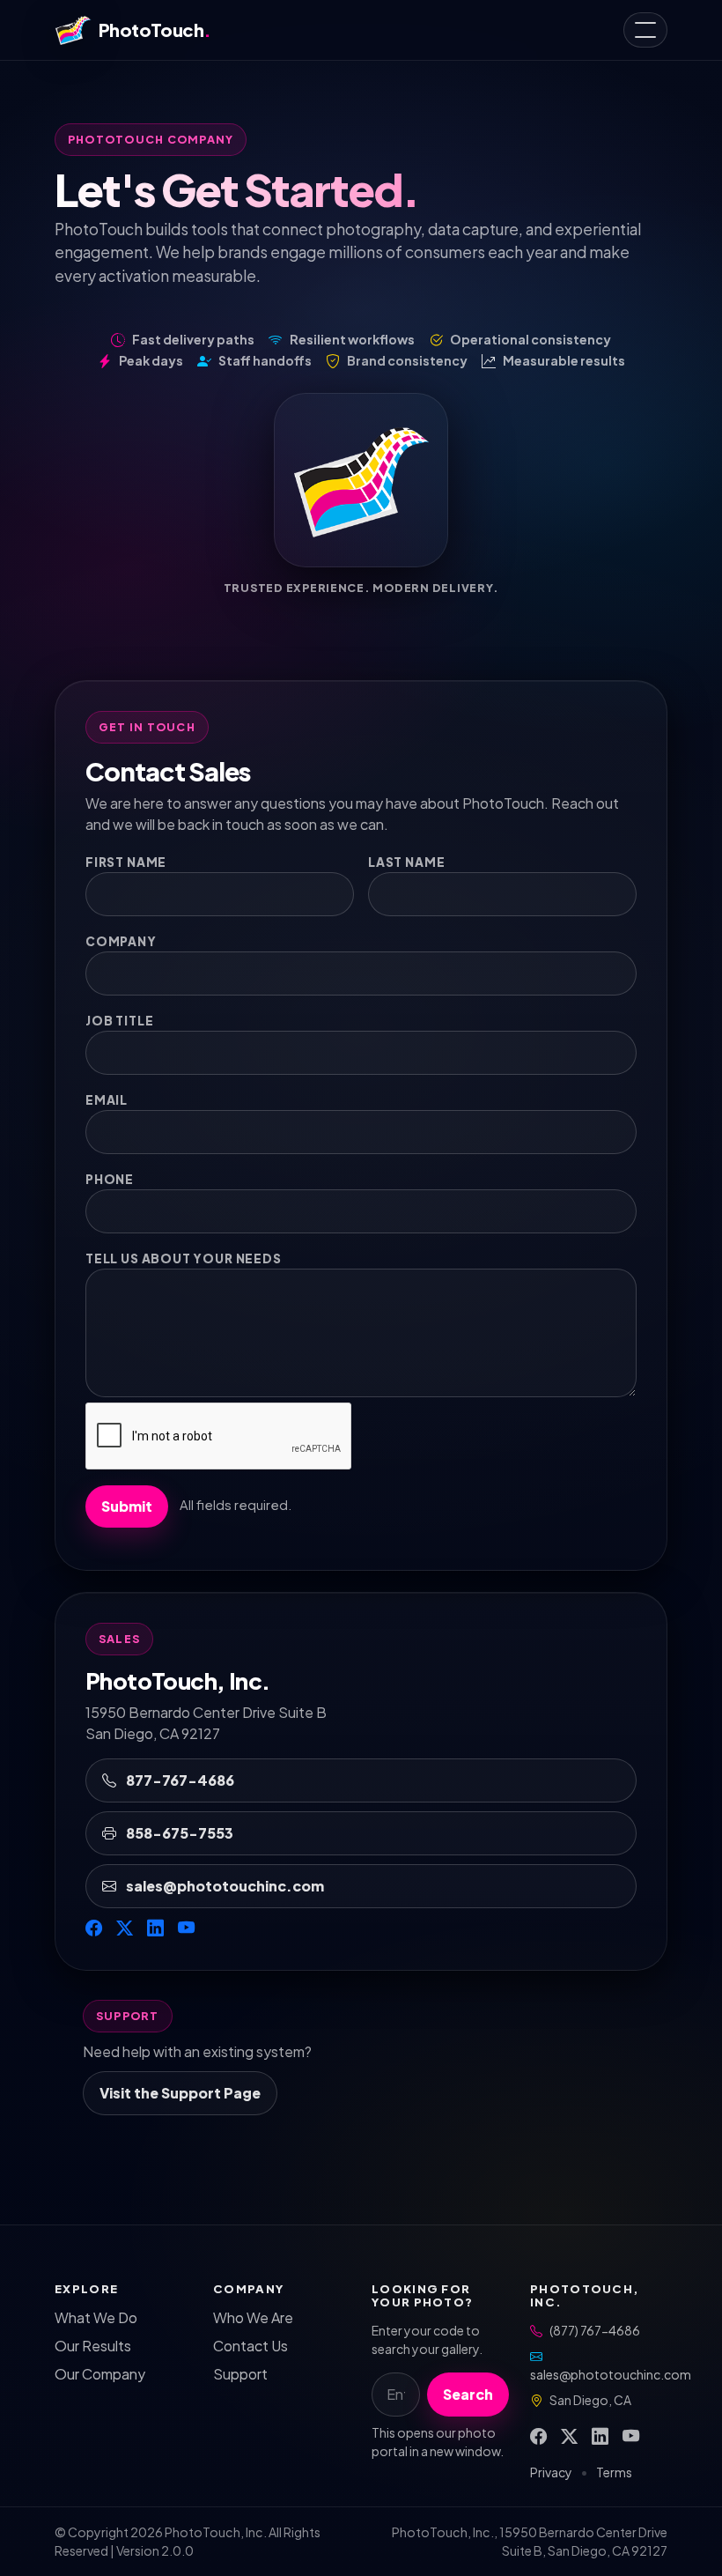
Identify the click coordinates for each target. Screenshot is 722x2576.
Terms (614, 2472)
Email (107, 1100)
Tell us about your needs (184, 1258)
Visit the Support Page (180, 2093)
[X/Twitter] (125, 1928)
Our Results (93, 2346)
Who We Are (253, 2317)
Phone (110, 1179)
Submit (127, 1506)
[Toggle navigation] (645, 30)
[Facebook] (94, 1928)
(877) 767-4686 (595, 2330)
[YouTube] (186, 1928)
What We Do (96, 2317)
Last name (406, 862)
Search (468, 2394)
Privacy (551, 2472)
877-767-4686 (179, 1780)
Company (121, 941)
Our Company (100, 2374)
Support (240, 2374)
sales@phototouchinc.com (224, 1886)
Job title (119, 1021)
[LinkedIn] (155, 1928)
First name (126, 862)
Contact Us (250, 2346)
